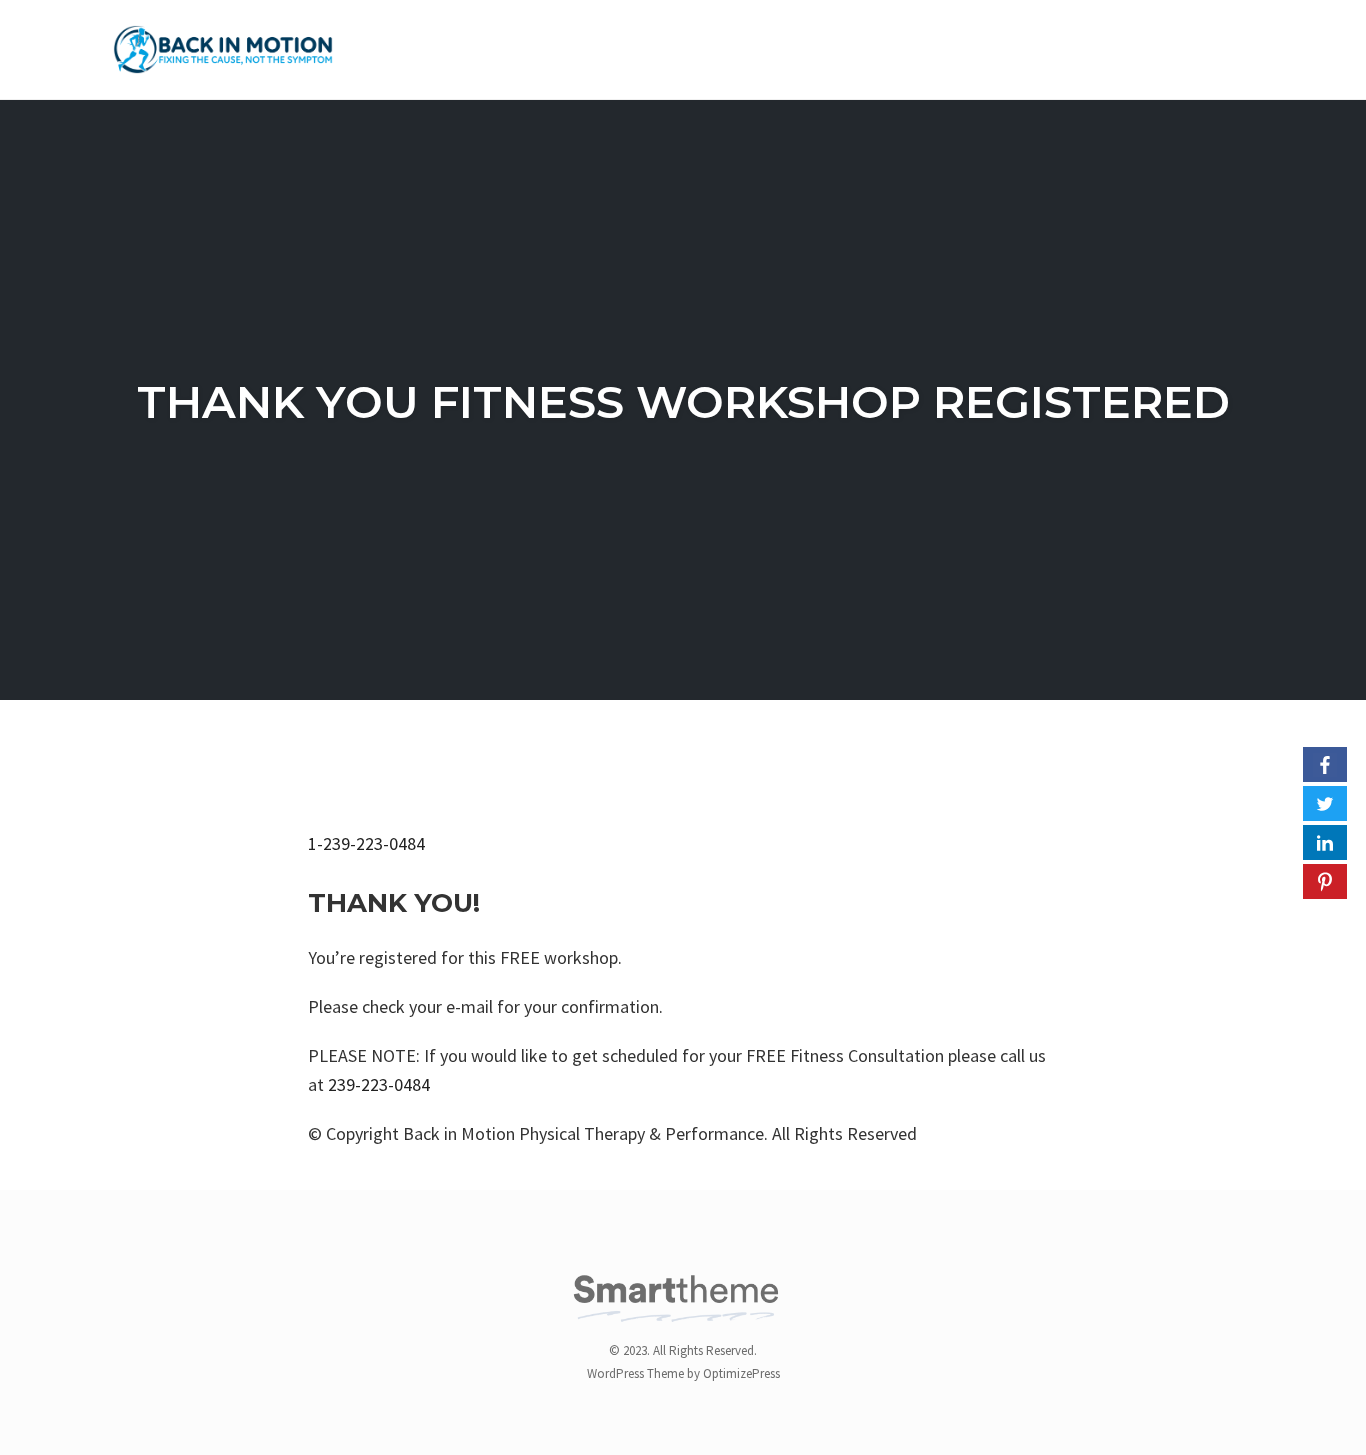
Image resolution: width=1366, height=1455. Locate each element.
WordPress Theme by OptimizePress (683, 1373)
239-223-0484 (379, 1084)
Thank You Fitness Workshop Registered (683, 401)
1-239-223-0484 (366, 843)
